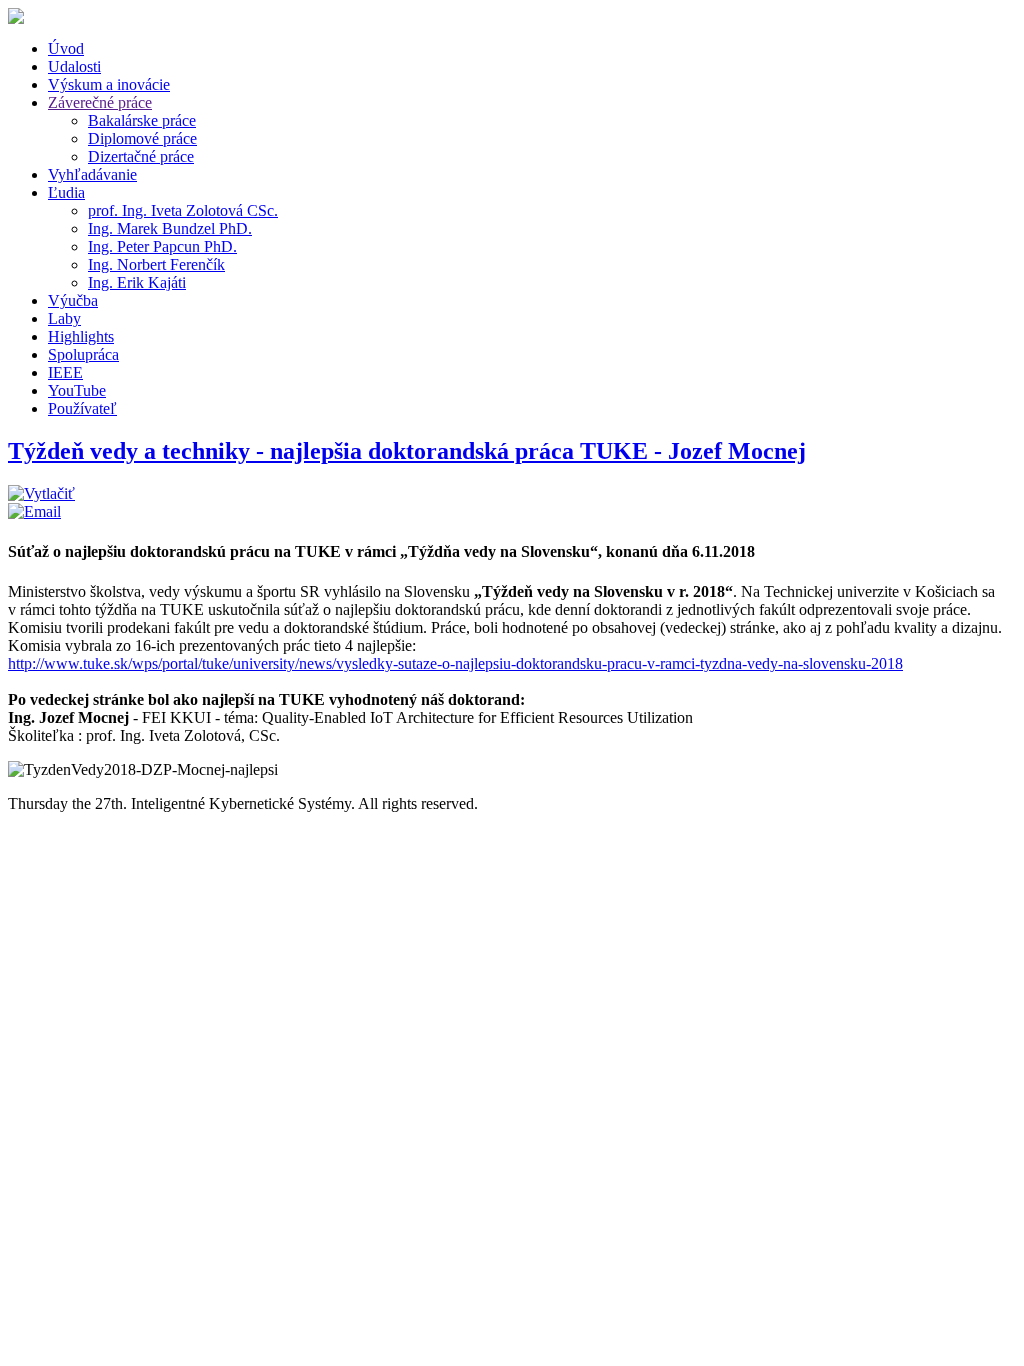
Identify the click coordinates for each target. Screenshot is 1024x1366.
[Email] (34, 511)
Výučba (73, 300)
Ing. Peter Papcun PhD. (162, 246)
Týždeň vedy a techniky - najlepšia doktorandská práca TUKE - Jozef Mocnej (407, 451)
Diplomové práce (142, 138)
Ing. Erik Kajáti (137, 282)
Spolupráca (83, 354)
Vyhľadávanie (92, 174)
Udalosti (74, 66)
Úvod (66, 48)
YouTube (77, 390)
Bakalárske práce (142, 120)
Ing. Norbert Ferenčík (156, 264)
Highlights (81, 336)
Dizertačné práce (141, 156)
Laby (64, 318)
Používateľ (82, 408)
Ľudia (66, 192)
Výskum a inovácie (109, 84)
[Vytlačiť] (41, 493)
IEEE (65, 372)
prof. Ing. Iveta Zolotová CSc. (183, 210)
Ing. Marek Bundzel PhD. (170, 228)
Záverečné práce (100, 102)
